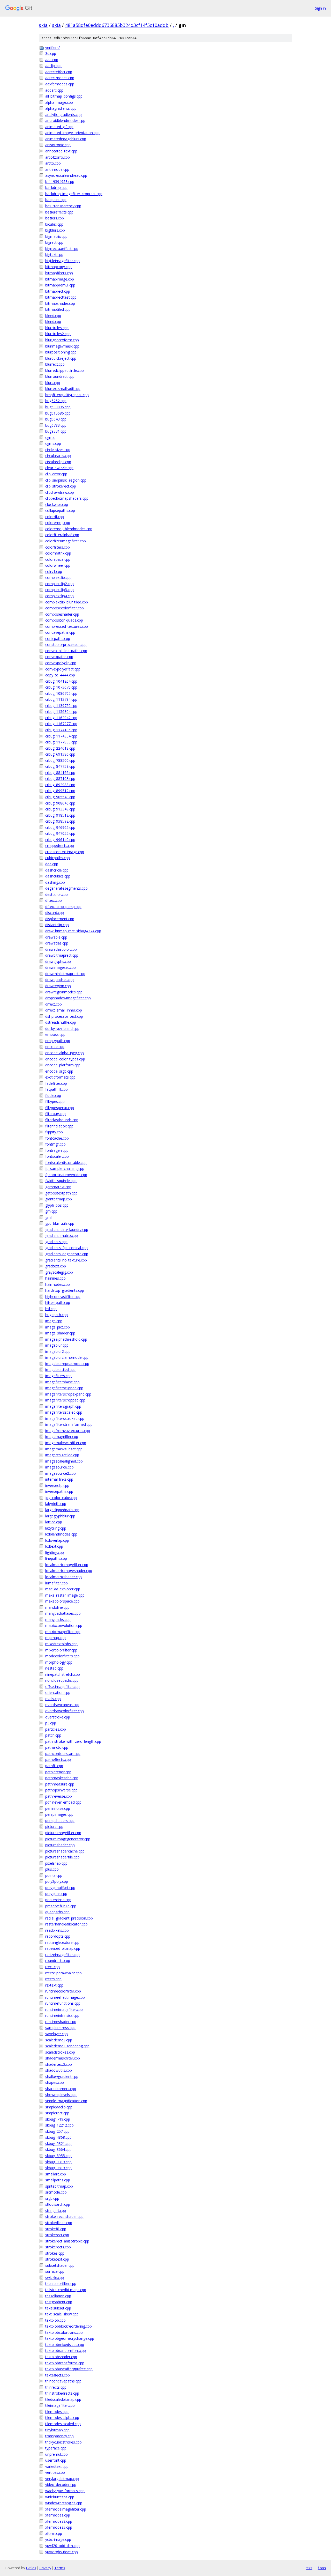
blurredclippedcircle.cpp (65, 370)
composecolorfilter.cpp (65, 608)
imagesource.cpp (59, 1467)
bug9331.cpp (56, 431)
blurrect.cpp (55, 364)
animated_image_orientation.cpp (72, 133)
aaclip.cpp (53, 66)
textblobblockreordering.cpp (69, 2326)
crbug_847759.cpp (60, 766)
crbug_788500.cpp (60, 760)
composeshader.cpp (62, 614)
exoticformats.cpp (60, 1077)
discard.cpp (55, 913)
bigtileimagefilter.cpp (62, 261)
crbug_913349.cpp (60, 809)
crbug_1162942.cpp (61, 718)
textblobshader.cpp (61, 2357)
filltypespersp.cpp (60, 1108)
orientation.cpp (58, 1692)
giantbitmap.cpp (59, 1199)
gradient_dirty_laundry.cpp (67, 1230)
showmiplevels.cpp (61, 2095)
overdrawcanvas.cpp (62, 1705)
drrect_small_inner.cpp (64, 1010)
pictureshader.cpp (60, 1845)
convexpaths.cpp (59, 657)
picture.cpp (54, 1826)
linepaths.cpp (56, 1558)
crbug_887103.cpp (60, 778)
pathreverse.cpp (59, 1796)
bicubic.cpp (54, 224)
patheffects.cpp (58, 1759)
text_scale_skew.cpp (62, 2314)
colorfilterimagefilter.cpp (66, 541)
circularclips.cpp (58, 462)
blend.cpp (53, 322)
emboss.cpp (55, 1034)
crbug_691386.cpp (60, 754)
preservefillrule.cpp (61, 1906)
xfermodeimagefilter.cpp (66, 2509)
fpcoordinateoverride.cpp (66, 1175)
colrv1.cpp (54, 571)
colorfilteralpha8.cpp (62, 535)
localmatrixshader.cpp (63, 1577)
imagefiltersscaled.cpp (64, 1412)
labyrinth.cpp (56, 1504)
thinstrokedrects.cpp (62, 2393)
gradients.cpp (56, 1242)
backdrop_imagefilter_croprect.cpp (74, 194)
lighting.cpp (55, 1552)
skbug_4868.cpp (58, 2137)
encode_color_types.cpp (65, 1059)
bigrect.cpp (54, 242)
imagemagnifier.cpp (62, 1437)
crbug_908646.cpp (60, 803)
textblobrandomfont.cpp (66, 2350)
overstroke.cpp (58, 1717)
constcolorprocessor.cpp (66, 644)
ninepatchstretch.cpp (63, 1674)
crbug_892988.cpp (60, 785)
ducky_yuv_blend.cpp (62, 1028)
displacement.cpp (60, 919)
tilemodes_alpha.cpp (62, 2418)
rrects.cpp (53, 1979)
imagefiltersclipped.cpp (64, 1388)
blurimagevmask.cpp (62, 346)
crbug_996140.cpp (60, 840)
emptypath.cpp (58, 1041)
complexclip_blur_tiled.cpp (67, 602)
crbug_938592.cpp (60, 821)
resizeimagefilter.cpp (62, 1955)
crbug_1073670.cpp (61, 687)
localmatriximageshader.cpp (69, 1571)
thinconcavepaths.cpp (63, 2381)
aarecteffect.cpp (59, 72)
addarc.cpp (54, 90)
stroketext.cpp (57, 2259)
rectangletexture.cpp (62, 1942)
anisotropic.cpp (58, 145)
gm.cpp (51, 1211)
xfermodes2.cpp (59, 2521)
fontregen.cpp (57, 1150)
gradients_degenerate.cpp (67, 1254)
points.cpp (54, 1875)
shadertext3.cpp (59, 2064)
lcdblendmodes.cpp (61, 1534)
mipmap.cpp (55, 1638)
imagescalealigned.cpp (64, 1461)
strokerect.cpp (57, 2235)
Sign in (320, 8)
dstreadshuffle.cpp (61, 1022)
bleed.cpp (53, 316)
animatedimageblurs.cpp (66, 139)
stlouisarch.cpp (58, 2204)
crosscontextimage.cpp (65, 852)
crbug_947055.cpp (60, 833)
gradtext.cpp (56, 1266)
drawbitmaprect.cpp (62, 955)
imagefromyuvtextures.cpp (68, 1431)
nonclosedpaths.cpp (62, 1680)
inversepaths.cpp (59, 1491)
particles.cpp (56, 1729)
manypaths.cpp (58, 1619)
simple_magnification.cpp (66, 2101)
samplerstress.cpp (60, 2028)
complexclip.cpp (58, 577)
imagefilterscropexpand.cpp (68, 1394)
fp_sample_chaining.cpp (65, 1168)
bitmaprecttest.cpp (61, 297)
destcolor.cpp (57, 894)
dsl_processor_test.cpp (64, 1016)
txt (309, 2568)
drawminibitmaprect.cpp (65, 974)
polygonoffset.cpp (60, 1888)
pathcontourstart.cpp (63, 1754)
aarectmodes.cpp (60, 78)
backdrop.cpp (56, 187)
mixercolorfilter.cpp (61, 1650)
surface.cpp (55, 2271)
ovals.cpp (53, 1699)
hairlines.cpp (55, 1278)
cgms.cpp (53, 443)
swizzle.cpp (55, 2278)
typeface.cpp (56, 2448)
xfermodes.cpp (58, 2515)
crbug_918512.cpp (60, 815)
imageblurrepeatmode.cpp (67, 1364)
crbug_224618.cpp (60, 748)
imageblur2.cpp (58, 1351)
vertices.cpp (55, 2472)
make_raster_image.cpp (65, 1595)
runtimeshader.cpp (61, 2022)
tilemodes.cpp (57, 2412)
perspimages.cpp (59, 1814)
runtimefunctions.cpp (63, 2003)
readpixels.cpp (57, 1930)
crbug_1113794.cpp (61, 699)
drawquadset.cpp (59, 980)
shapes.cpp (55, 2082)
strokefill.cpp (56, 2229)
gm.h (49, 1217)
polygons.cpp (56, 1894)
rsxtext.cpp (54, 1985)
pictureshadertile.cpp (62, 1857)
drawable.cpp (56, 937)
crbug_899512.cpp (60, 791)
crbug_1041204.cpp (61, 681)
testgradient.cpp (59, 2302)
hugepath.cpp (57, 1315)
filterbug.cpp (55, 1114)
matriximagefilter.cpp (63, 1632)
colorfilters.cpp (58, 547)
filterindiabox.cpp (59, 1126)
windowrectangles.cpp (64, 2503)
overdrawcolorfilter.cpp (65, 1711)
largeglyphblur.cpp (60, 1516)
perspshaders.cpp (60, 1821)
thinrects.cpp (56, 2387)
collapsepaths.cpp (60, 510)
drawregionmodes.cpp (64, 992)
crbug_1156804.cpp (61, 711)
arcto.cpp (53, 163)
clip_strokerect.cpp (61, 486)
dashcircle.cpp (57, 870)
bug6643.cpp (56, 419)
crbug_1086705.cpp (61, 693)
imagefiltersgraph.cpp (63, 1406)
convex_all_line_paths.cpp (66, 651)
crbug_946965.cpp (60, 827)
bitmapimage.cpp (60, 279)
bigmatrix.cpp (56, 236)
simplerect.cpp (57, 2113)
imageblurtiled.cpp (60, 1370)
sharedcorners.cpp (61, 2089)
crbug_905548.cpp (60, 797)
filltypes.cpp (55, 1101)
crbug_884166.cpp (60, 773)
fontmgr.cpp (55, 1144)
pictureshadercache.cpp (65, 1851)
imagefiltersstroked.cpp (65, 1418)
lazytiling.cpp (56, 1528)
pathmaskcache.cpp (62, 1778)
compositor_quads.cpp (64, 620)
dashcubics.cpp (58, 876)
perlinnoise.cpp (58, 1808)
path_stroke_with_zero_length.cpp (73, 1741)
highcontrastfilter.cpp (63, 1297)
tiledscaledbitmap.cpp (63, 2399)
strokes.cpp (55, 2253)
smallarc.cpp (56, 2174)
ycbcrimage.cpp (58, 2539)
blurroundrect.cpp (60, 376)
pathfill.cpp (54, 1766)
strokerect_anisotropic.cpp (67, 2241)
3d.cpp (51, 53)
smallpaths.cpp (58, 2180)
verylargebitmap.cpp (62, 2479)
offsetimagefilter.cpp (62, 1686)
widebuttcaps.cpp (60, 2497)
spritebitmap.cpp (59, 2186)
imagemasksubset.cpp (64, 1449)
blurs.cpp (53, 383)
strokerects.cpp (58, 2247)
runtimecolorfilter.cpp (63, 1991)
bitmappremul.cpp (60, 285)
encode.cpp (55, 1047)
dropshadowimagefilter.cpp (68, 998)
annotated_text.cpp (61, 151)
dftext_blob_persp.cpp (63, 907)
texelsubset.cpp (58, 2308)
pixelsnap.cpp (56, 1863)
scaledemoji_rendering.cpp (67, 2046)
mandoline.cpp (57, 1607)
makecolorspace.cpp (62, 1601)
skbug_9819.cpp (58, 2168)
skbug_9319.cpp (58, 2162)
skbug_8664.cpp (58, 2149)
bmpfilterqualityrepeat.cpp (67, 395)
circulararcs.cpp (58, 456)
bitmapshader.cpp (60, 303)
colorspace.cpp (58, 559)
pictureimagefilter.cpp (63, 1833)
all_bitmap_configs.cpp (64, 96)
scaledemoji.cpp (59, 2040)
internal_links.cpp (59, 1479)
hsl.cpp (51, 1309)
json (322, 2568)
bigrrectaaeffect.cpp (62, 249)
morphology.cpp (59, 1662)
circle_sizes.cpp (58, 450)
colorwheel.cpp (58, 565)
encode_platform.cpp (63, 1065)
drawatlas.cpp (57, 943)
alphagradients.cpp (61, 108)
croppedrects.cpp (60, 846)
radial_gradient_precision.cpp (69, 1918)
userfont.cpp (56, 2460)
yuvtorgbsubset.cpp (62, 2552)
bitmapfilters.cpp (59, 273)
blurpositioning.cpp (61, 352)
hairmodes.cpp (58, 1284)
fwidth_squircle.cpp (61, 1181)
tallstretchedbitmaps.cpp (66, 2290)
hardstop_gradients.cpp (65, 1290)
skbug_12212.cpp (59, 2125)
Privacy (45, 2568)
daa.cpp (52, 864)
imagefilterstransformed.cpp (69, 1424)
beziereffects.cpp (59, 212)
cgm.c (50, 437)
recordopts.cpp (58, 1936)
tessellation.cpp (58, 2296)
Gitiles (31, 2568)
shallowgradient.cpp (62, 2076)
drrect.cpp (54, 1004)
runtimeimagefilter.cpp (64, 2009)
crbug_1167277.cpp (61, 724)
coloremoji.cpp (58, 523)
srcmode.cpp (56, 2192)
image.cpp (54, 1321)
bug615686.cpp (58, 413)
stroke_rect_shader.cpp (64, 2216)
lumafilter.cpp (57, 1583)
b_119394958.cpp (60, 182)
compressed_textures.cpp (67, 626)
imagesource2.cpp (61, 1473)
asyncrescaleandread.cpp (66, 175)
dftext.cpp (54, 900)
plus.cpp (52, 1869)
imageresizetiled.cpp (62, 1455)
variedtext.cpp (57, 2466)
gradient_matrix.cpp (62, 1235)
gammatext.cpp (58, 1187)
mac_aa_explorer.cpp (63, 1589)
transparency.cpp (59, 2436)
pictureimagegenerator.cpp (68, 1839)
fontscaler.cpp (57, 1156)
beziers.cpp (55, 218)
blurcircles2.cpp (58, 334)
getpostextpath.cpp (61, 1193)
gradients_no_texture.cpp (66, 1260)
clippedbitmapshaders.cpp (67, 498)
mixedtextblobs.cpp (61, 1644)
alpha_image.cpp (59, 102)
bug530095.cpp (58, 407)
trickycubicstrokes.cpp (63, 2442)
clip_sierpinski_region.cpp (66, 480)
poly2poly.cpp (57, 1881)
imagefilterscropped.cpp (65, 1400)
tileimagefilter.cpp (60, 2405)
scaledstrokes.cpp (60, 2052)
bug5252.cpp (56, 401)
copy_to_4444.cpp (60, 675)
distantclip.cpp (57, 925)
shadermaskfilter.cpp (63, 2058)
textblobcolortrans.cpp (64, 2332)
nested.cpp (54, 1668)
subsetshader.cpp (60, 2265)
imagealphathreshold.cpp (66, 1339)
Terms (60, 2568)
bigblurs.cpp (55, 230)
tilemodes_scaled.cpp (63, 2424)
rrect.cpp (52, 1967)
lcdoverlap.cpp (57, 1540)
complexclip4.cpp (59, 596)
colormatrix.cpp (58, 553)
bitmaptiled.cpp (58, 309)
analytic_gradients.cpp (63, 115)
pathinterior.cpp (58, 1772)
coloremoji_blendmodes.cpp (69, 529)
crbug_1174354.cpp (61, 736)
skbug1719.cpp (58, 2119)
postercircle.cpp (58, 1900)
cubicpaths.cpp (58, 858)
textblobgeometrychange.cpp (70, 2338)
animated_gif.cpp (59, 127)
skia (43, 25)
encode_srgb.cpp (59, 1071)
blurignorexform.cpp (62, 340)
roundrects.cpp (58, 1961)
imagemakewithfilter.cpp (66, 1443)
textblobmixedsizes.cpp (65, 2345)
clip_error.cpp (56, 474)
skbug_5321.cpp (58, 2143)
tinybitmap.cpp (57, 2430)
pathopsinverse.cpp (61, 1790)
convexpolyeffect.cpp (63, 669)
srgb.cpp (52, 2198)
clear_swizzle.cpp (59, 468)
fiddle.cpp (53, 1095)
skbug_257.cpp (57, 2131)
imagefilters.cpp (58, 1376)
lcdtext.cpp (54, 1546)
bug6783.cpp (56, 425)
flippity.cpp (54, 1132)
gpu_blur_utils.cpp (60, 1223)
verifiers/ (52, 47)
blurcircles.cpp (57, 328)
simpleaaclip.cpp (59, 2107)
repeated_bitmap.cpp (63, 1948)
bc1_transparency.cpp (63, 206)
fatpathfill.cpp (57, 1089)
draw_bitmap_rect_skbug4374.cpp (73, 931)
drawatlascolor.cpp (61, 949)
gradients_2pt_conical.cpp (66, 1248)
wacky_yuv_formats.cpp (65, 2491)
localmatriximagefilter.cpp (67, 1565)
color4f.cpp (55, 517)
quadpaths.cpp (57, 1912)
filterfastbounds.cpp (62, 1120)
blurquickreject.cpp (61, 358)
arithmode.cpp (57, 169)
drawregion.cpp (58, 986)
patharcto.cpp (57, 1747)
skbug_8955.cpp (58, 2156)
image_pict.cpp (58, 1327)
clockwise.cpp (57, 504)
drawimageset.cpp (61, 967)
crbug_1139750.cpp (61, 706)
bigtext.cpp (54, 254)
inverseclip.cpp (57, 1485)
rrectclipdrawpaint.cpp (63, 1973)
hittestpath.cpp (58, 1302)
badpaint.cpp (56, 200)
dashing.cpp (55, 882)
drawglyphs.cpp (58, 961)
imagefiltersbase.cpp (62, 1382)
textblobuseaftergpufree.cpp (69, 2369)
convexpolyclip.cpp (61, 663)
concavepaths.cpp (60, 632)
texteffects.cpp (58, 2375)
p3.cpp (51, 1723)
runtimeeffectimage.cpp (65, 1997)
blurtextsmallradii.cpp (63, 389)
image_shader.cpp (60, 1333)
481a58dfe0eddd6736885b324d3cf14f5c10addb (117, 25)
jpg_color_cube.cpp (61, 1498)
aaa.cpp (52, 60)
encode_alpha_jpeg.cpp (65, 1053)
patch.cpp (53, 1735)
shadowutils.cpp (59, 2070)
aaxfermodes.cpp (60, 84)
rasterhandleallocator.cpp (66, 1924)
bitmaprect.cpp (58, 291)
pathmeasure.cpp (60, 1784)
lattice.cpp (54, 1522)
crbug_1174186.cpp (61, 730)
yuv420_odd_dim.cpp (62, 2546)
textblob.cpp (55, 2320)
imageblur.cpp (57, 1345)
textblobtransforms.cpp (65, 2363)
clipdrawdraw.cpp (60, 492)
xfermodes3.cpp (59, 2527)
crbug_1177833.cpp (61, 742)
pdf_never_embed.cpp (63, 1802)
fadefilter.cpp (56, 1083)
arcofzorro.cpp (58, 157)
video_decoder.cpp (61, 2485)
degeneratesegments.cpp (66, 888)
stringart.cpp (56, 2210)
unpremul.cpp (57, 2454)
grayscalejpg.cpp (59, 1272)
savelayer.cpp (57, 2034)
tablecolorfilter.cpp (61, 2283)
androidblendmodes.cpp (65, 120)
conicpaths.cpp (58, 639)
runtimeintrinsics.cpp (62, 2015)
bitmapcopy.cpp (58, 267)
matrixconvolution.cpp (64, 1625)
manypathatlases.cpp (63, 1613)
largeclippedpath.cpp (62, 1510)
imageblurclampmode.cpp (67, 1357)
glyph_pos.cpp (57, 1205)
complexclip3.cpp (59, 590)
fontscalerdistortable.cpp (66, 1162)
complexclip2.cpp (59, 584)
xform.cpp (54, 2533)
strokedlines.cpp (59, 2223)
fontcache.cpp (57, 1138)
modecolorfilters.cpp (62, 1656)
